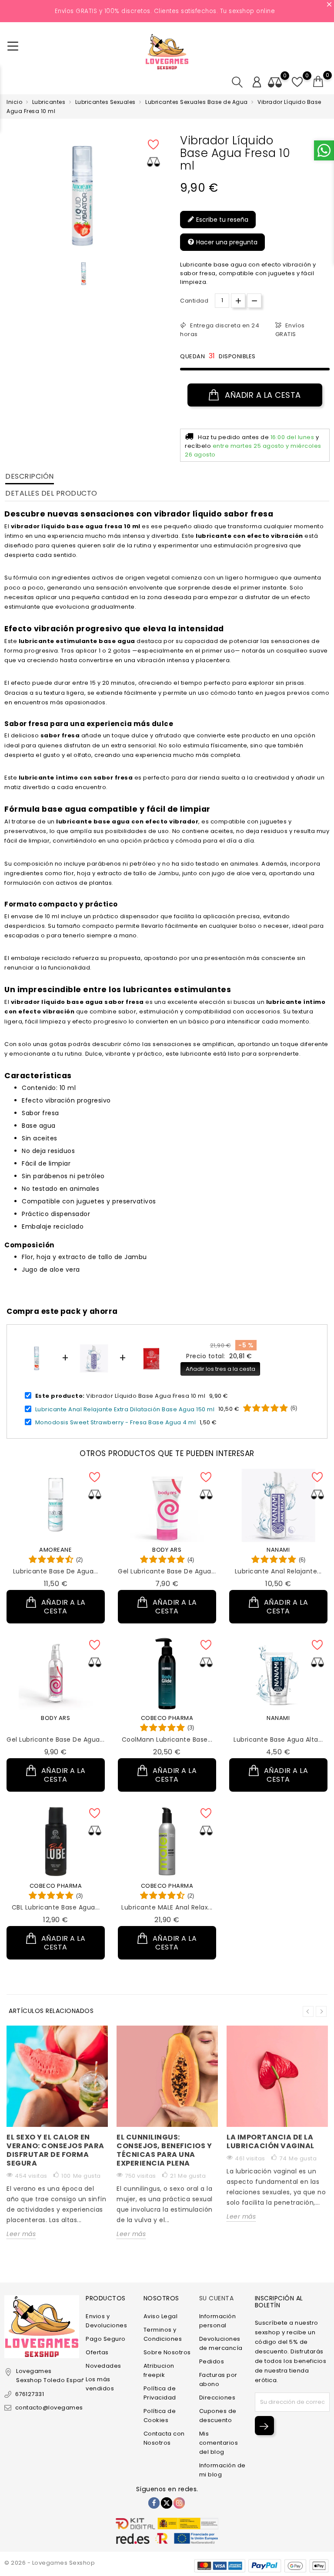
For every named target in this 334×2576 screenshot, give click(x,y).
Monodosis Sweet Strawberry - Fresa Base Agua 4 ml (116, 1422)
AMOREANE (55, 1550)
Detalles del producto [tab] (51, 493)
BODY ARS (167, 1550)
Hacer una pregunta (226, 242)
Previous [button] (308, 2011)
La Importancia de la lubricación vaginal (271, 2141)
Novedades (104, 2366)
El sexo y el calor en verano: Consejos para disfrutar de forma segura (55, 2150)
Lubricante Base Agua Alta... (278, 1740)
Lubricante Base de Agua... (56, 1571)
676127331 (30, 2394)
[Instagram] (179, 2503)
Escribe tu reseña (221, 220)
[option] (84, 274)
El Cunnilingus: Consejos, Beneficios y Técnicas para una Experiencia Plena (164, 2150)
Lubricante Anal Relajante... (278, 1571)
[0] (318, 82)
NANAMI (278, 1550)
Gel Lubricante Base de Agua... (167, 1571)
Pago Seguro (106, 2339)
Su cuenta (217, 2298)
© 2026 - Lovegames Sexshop (50, 2563)
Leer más (21, 2234)
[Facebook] (154, 2503)
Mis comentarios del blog (219, 2443)
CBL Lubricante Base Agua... (56, 1907)
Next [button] (321, 2011)
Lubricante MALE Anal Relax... (167, 1907)
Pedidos (212, 2361)
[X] (167, 2503)
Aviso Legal (161, 2316)
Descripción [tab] (30, 476)
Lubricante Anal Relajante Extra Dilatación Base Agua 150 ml (125, 1409)
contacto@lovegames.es (53, 2408)
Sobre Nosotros (167, 2352)
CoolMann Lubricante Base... (167, 1740)
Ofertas (97, 2352)
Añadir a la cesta (262, 395)
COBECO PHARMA (167, 1718)
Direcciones (217, 2398)
